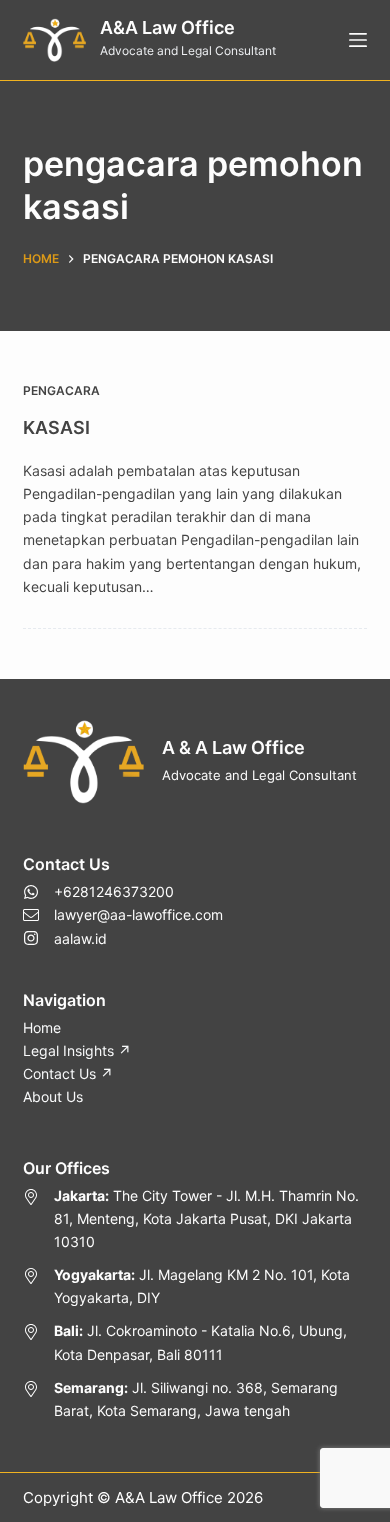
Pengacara (61, 390)
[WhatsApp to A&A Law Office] (123, 891)
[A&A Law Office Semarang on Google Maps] (194, 1399)
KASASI (56, 427)
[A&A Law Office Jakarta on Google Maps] (194, 1218)
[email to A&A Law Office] (123, 914)
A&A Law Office (167, 27)
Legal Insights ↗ (77, 1050)
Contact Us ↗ (68, 1073)
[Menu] (358, 40)
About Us (53, 1096)
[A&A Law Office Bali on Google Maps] (194, 1342)
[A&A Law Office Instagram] (123, 938)
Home (42, 1027)
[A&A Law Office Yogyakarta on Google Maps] (194, 1286)
